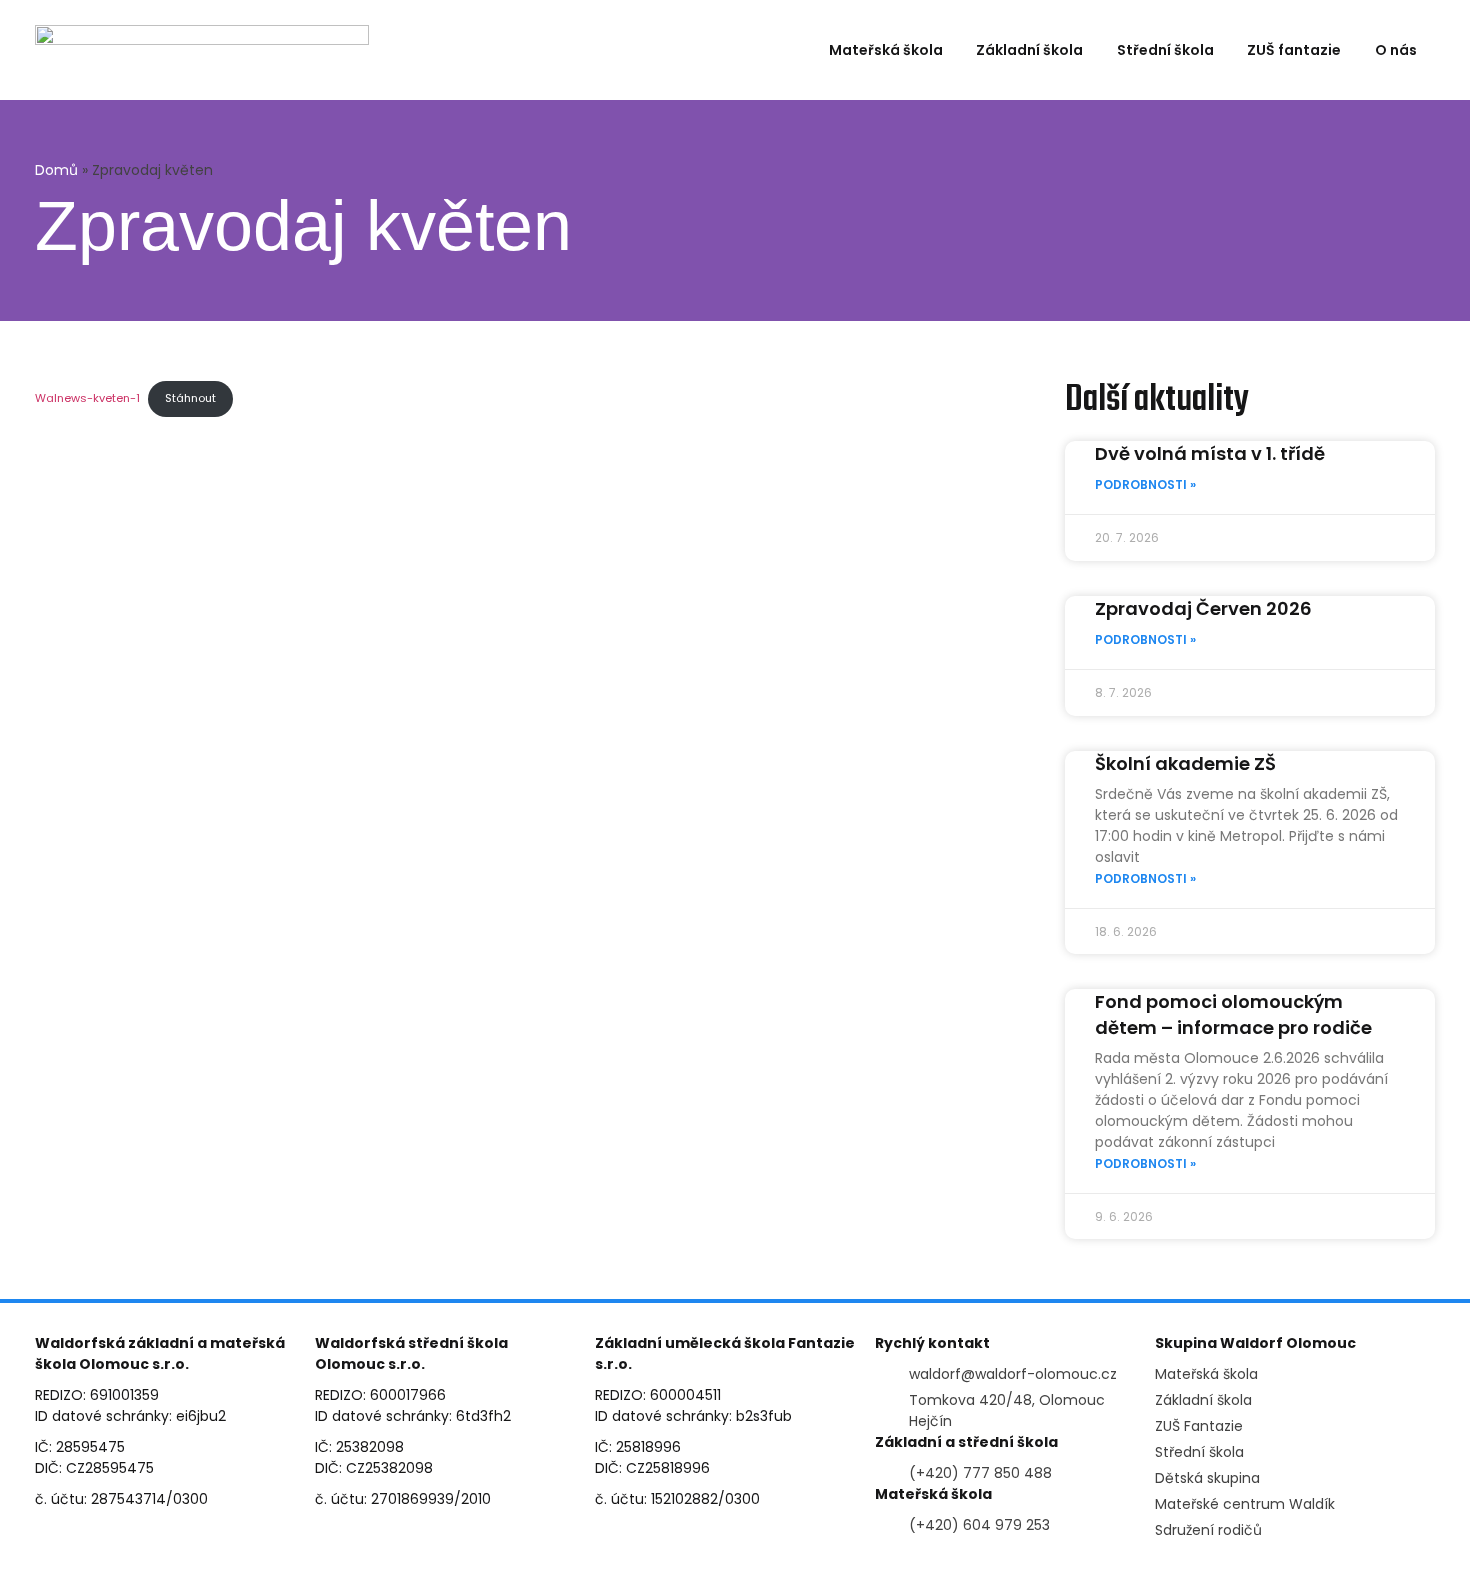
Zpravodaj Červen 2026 (1203, 608)
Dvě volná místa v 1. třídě (1210, 453)
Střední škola (1165, 50)
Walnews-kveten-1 (87, 398)
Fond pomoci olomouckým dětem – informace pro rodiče (1233, 1014)
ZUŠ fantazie (1294, 50)
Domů (56, 170)
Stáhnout (190, 398)
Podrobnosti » (1145, 484)
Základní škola (1029, 50)
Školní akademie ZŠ (1185, 763)
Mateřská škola (886, 50)
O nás (1396, 50)
